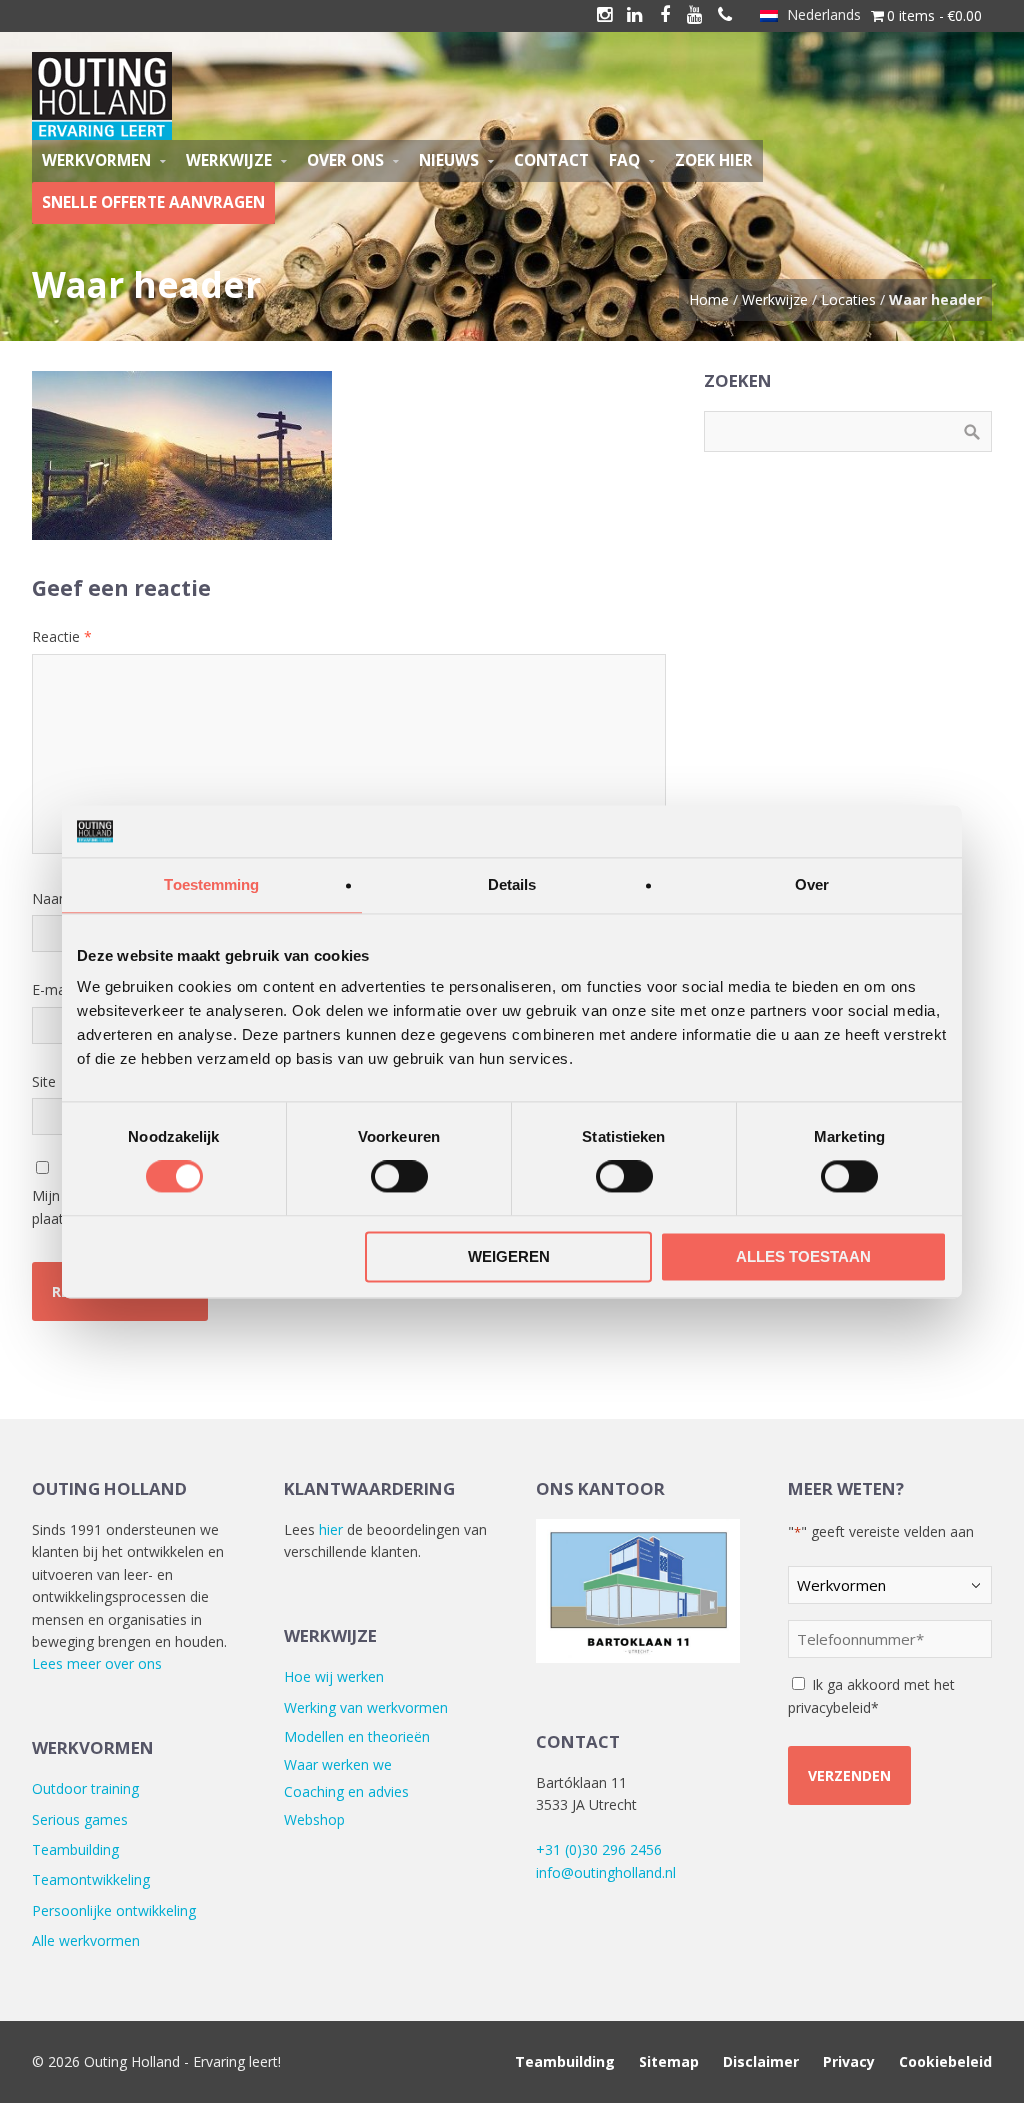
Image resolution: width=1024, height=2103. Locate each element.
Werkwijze (775, 299)
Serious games (80, 1819)
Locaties (848, 299)
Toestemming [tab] (211, 884)
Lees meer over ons (97, 1663)
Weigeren (509, 1256)
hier (331, 1529)
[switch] (399, 1177)
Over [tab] (812, 884)
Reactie (62, 636)
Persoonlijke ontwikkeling (114, 1910)
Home (709, 299)
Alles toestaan (803, 1256)
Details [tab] (512, 884)
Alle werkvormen (86, 1940)
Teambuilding (75, 1849)
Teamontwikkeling (91, 1879)
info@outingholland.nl (606, 1872)
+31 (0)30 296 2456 (599, 1849)
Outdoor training (85, 1788)
